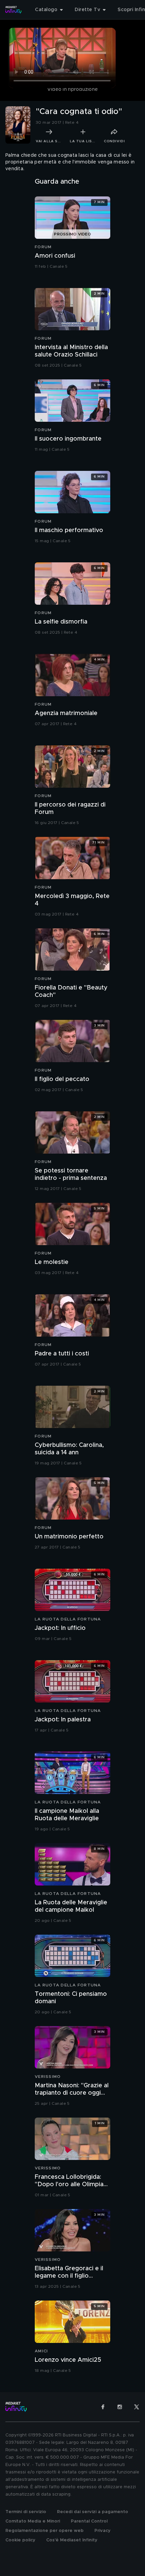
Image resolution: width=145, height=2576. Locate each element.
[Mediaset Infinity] (13, 10)
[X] (137, 2407)
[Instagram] (120, 2407)
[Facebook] (103, 2407)
